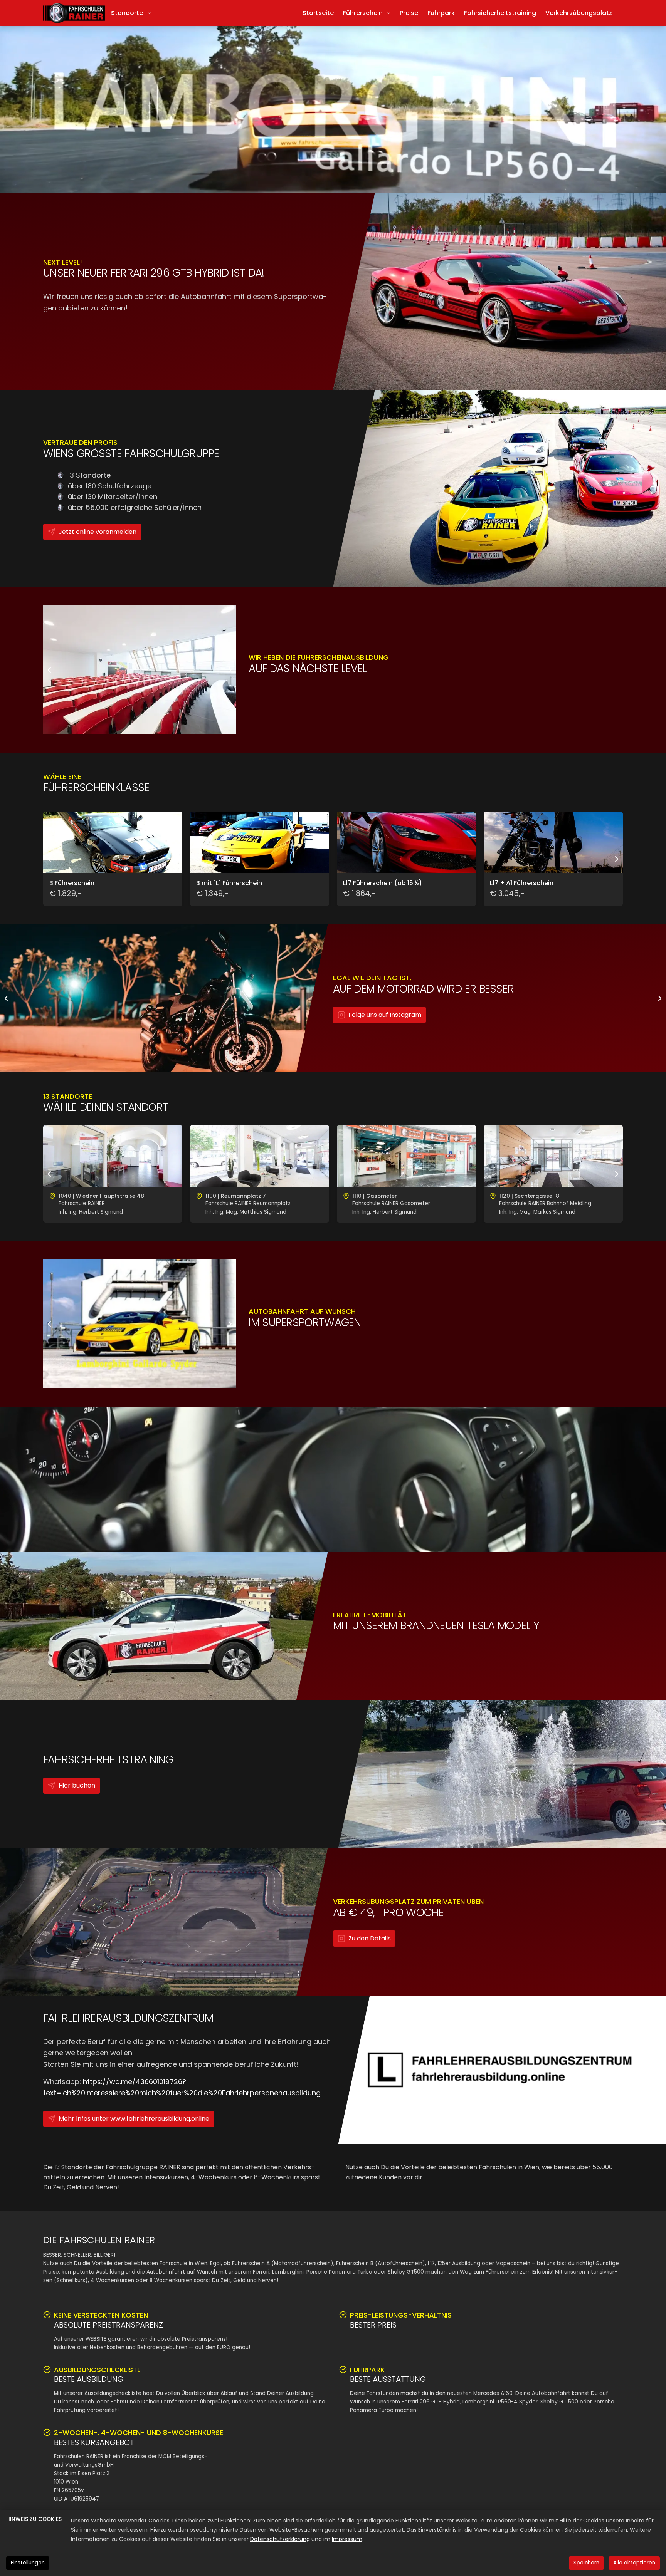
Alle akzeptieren (634, 2563)
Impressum (347, 2539)
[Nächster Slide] (230, 670)
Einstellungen (28, 2563)
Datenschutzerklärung (280, 2539)
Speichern (586, 2563)
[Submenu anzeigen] (389, 13)
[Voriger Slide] (49, 670)
